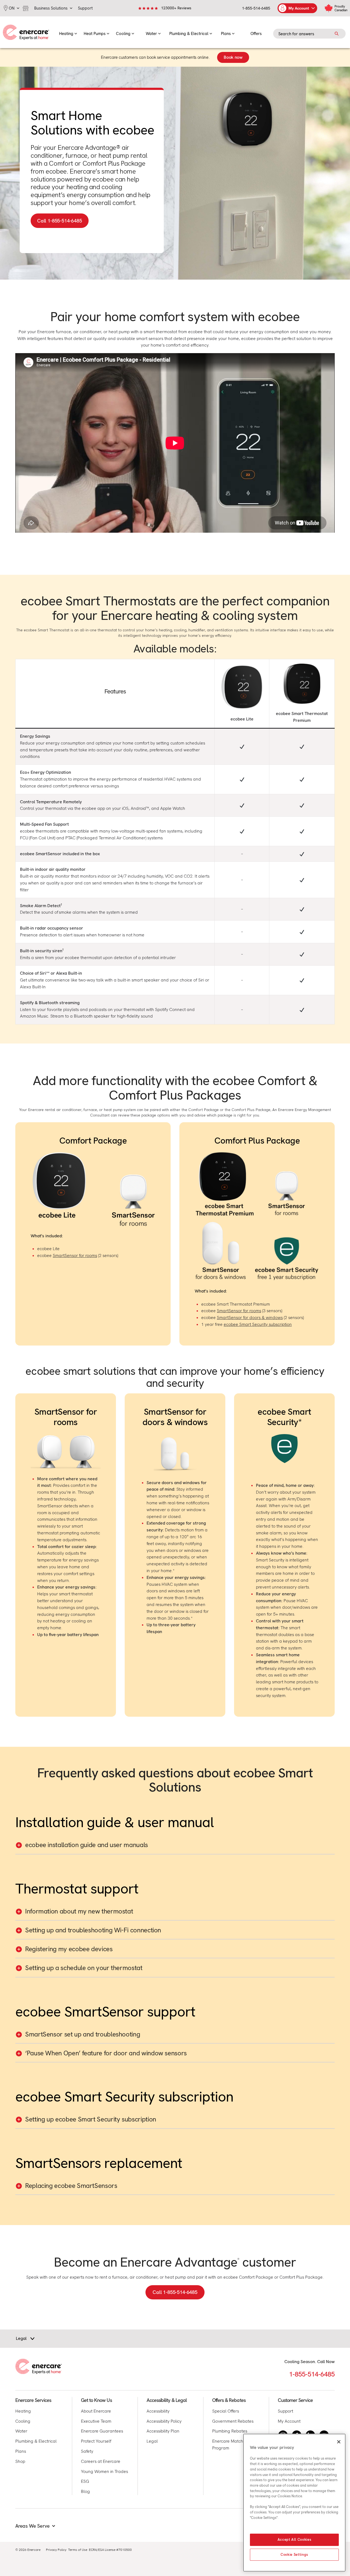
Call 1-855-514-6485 (175, 2292)
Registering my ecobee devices (69, 1949)
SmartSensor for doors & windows (250, 1318)
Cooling (23, 2421)
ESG (85, 2481)
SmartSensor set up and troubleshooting (83, 2034)
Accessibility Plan (163, 2431)
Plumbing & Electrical (36, 2441)
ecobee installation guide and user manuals (87, 1845)
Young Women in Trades (104, 2471)
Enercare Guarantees (102, 2431)
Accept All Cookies (294, 2540)
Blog (85, 2491)
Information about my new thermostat (79, 1911)
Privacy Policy (56, 2550)
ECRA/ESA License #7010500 (110, 2550)
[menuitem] (68, 32)
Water (21, 2431)
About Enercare (96, 2411)
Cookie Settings (294, 2555)
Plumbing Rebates (230, 2431)
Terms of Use (78, 2550)
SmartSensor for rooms (75, 1255)
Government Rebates (233, 2421)
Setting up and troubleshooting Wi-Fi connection (93, 1930)
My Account (289, 2421)
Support (285, 2411)
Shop (20, 2461)
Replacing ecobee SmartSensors (71, 2186)
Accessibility (158, 2411)
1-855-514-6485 (256, 8)
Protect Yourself (96, 2441)
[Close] (339, 2442)
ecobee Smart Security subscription (258, 1324)
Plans (21, 2451)
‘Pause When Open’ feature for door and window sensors (106, 2053)
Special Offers (226, 2411)
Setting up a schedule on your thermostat (84, 1968)
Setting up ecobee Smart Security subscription (91, 2119)
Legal (152, 2441)
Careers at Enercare (101, 2461)
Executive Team (96, 2421)
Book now (233, 57)
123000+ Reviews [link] (176, 8)
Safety (87, 2451)
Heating (23, 2411)
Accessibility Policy (164, 2421)
